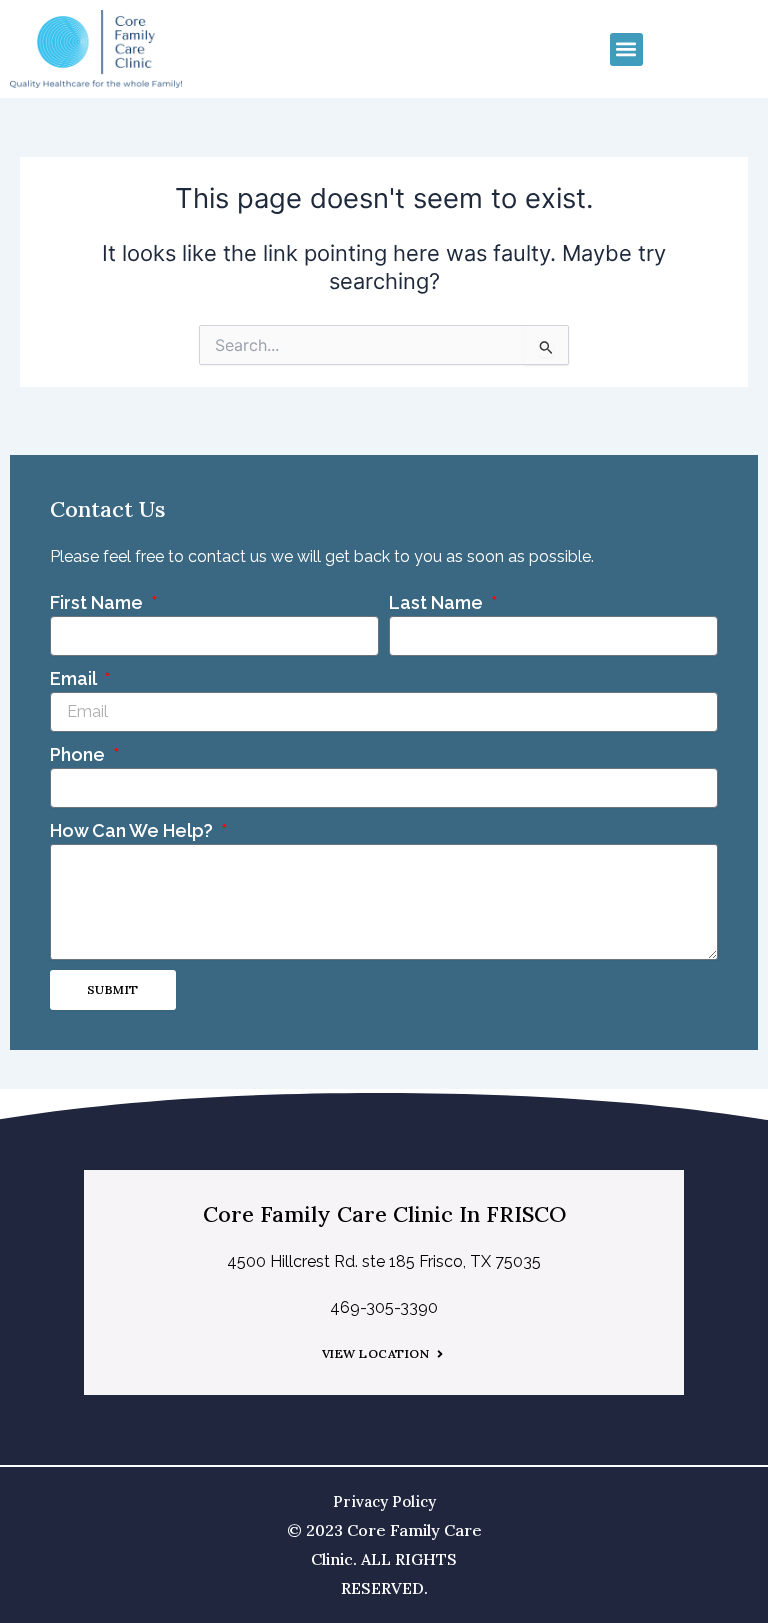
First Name (98, 602)
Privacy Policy (384, 1501)
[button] (626, 49)
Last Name (438, 602)
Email (75, 678)
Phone (79, 754)
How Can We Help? (133, 830)
